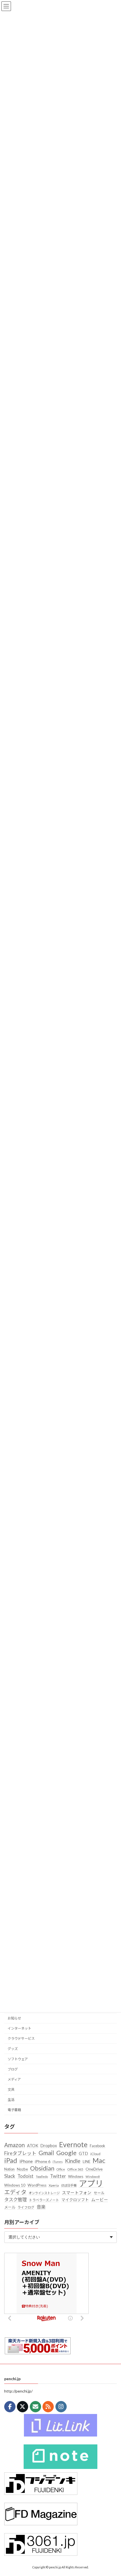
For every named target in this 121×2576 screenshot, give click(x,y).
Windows (76, 2176)
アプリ (91, 2183)
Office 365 (75, 2169)
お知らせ (14, 2018)
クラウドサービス (21, 2039)
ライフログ (26, 2207)
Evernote (73, 2145)
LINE (87, 2162)
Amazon (14, 2145)
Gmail (46, 2153)
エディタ (15, 2192)
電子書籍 (14, 2110)
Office (61, 2169)
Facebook (98, 2146)
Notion (9, 2169)
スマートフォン (77, 2193)
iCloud (95, 2154)
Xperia (54, 2185)
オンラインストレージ (44, 2193)
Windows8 (93, 2177)
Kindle (73, 2161)
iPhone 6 (43, 2162)
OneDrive (94, 2169)
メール (10, 2207)
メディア (14, 2079)
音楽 (41, 2207)
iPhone (26, 2162)
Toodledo (42, 2177)
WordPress (37, 2185)
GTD (83, 2153)
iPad (11, 2161)
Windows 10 (15, 2185)
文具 (11, 2090)
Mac (99, 2161)
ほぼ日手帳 (69, 2185)
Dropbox (49, 2146)
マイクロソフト (75, 2200)
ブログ (13, 2069)
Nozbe (22, 2169)
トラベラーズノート (44, 2200)
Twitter (58, 2176)
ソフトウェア (18, 2059)
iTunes (58, 2162)
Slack (10, 2176)
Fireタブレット (20, 2153)
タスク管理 (15, 2200)
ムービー (100, 2200)
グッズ (13, 2049)
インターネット (19, 2028)
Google (66, 2153)
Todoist (25, 2176)
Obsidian (42, 2169)
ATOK (33, 2146)
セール (99, 2193)
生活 (11, 2100)
